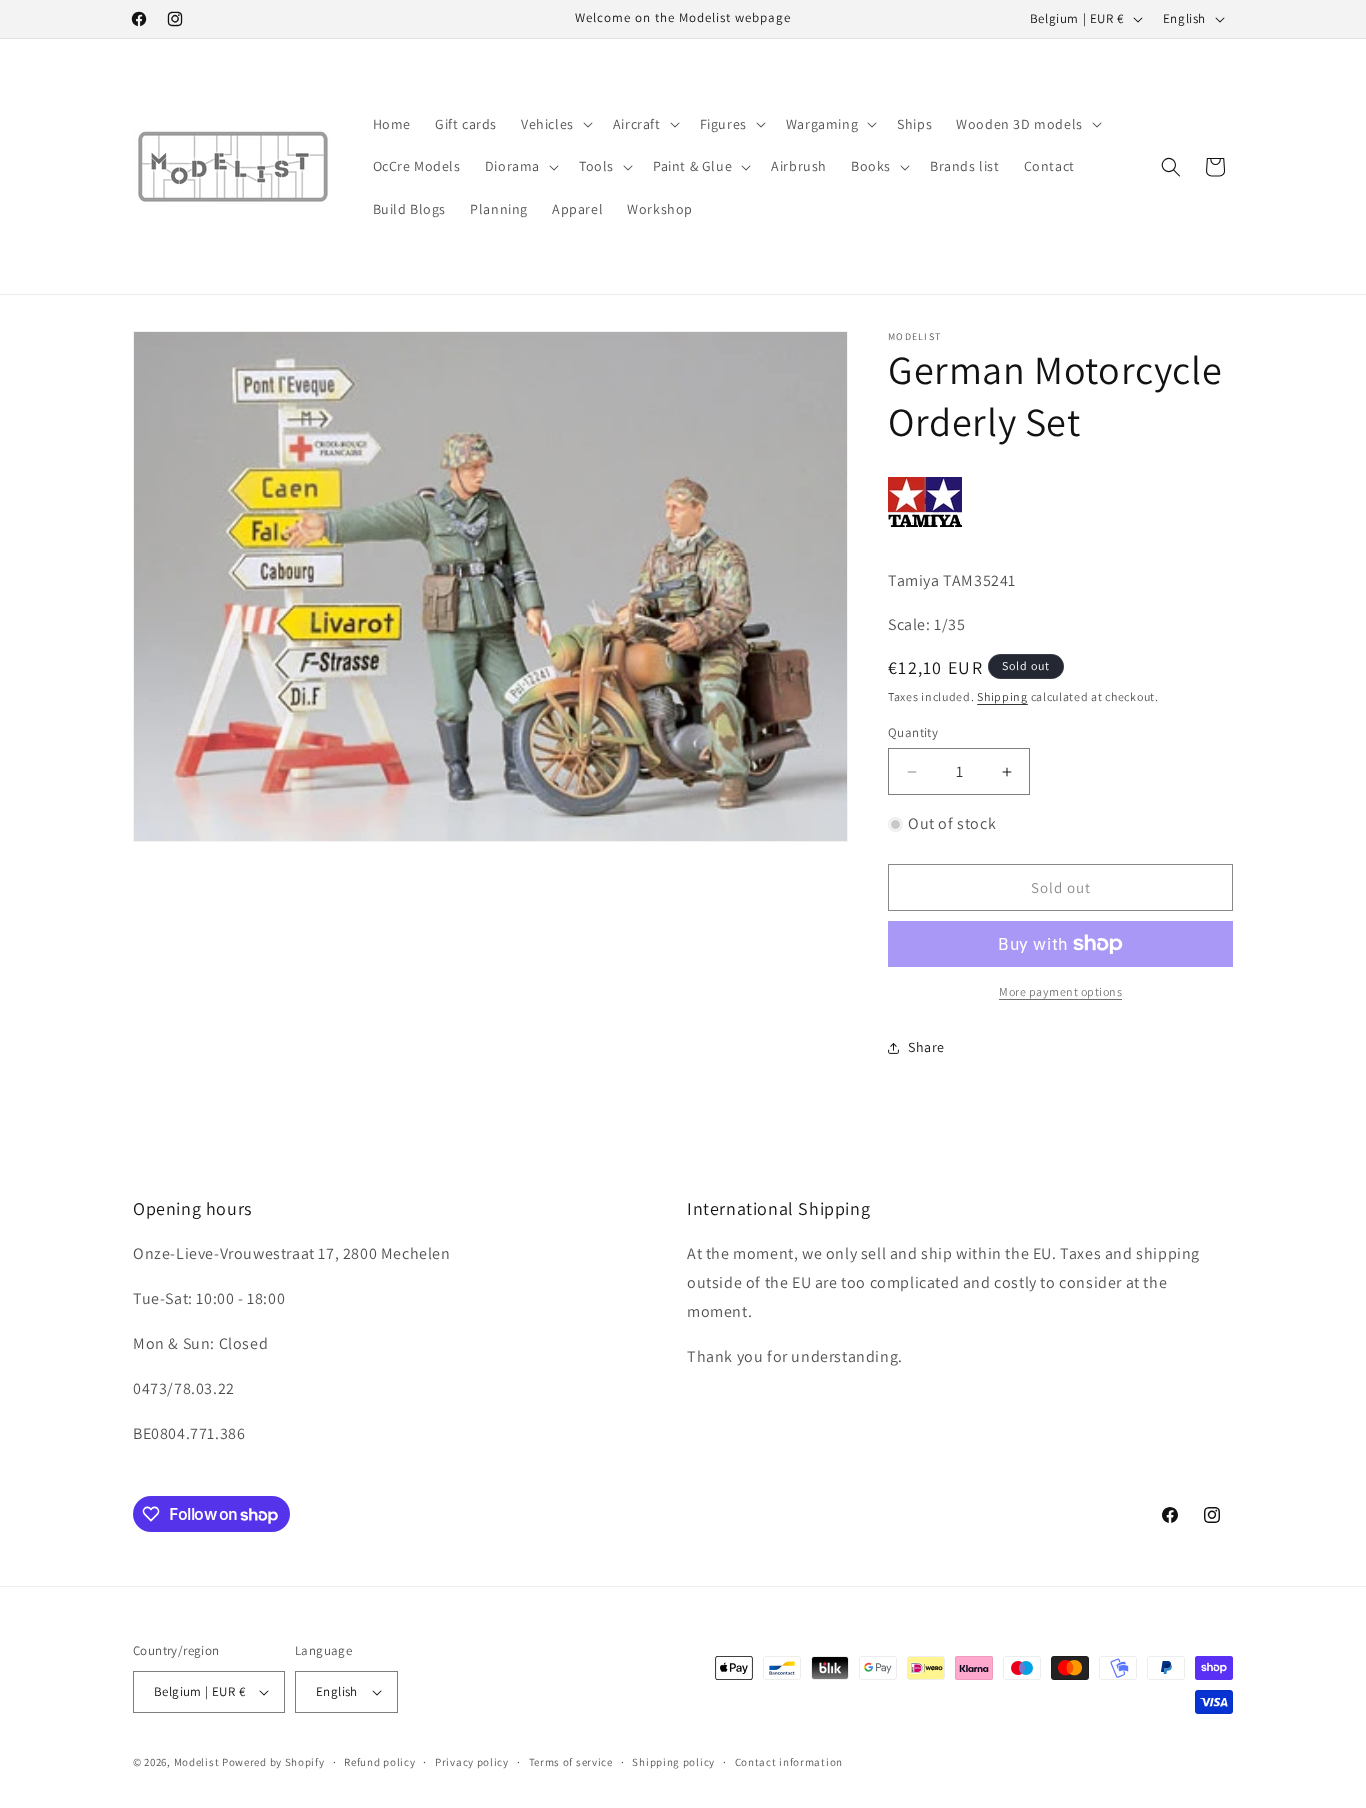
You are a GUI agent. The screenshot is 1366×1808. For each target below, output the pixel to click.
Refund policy (379, 1762)
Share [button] (926, 1047)
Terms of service (571, 1762)
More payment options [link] (1060, 991)
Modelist (197, 1762)
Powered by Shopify (273, 1762)
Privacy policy (472, 1762)
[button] (555, 124)
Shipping (1002, 696)
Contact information (789, 1762)
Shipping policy (673, 1762)
